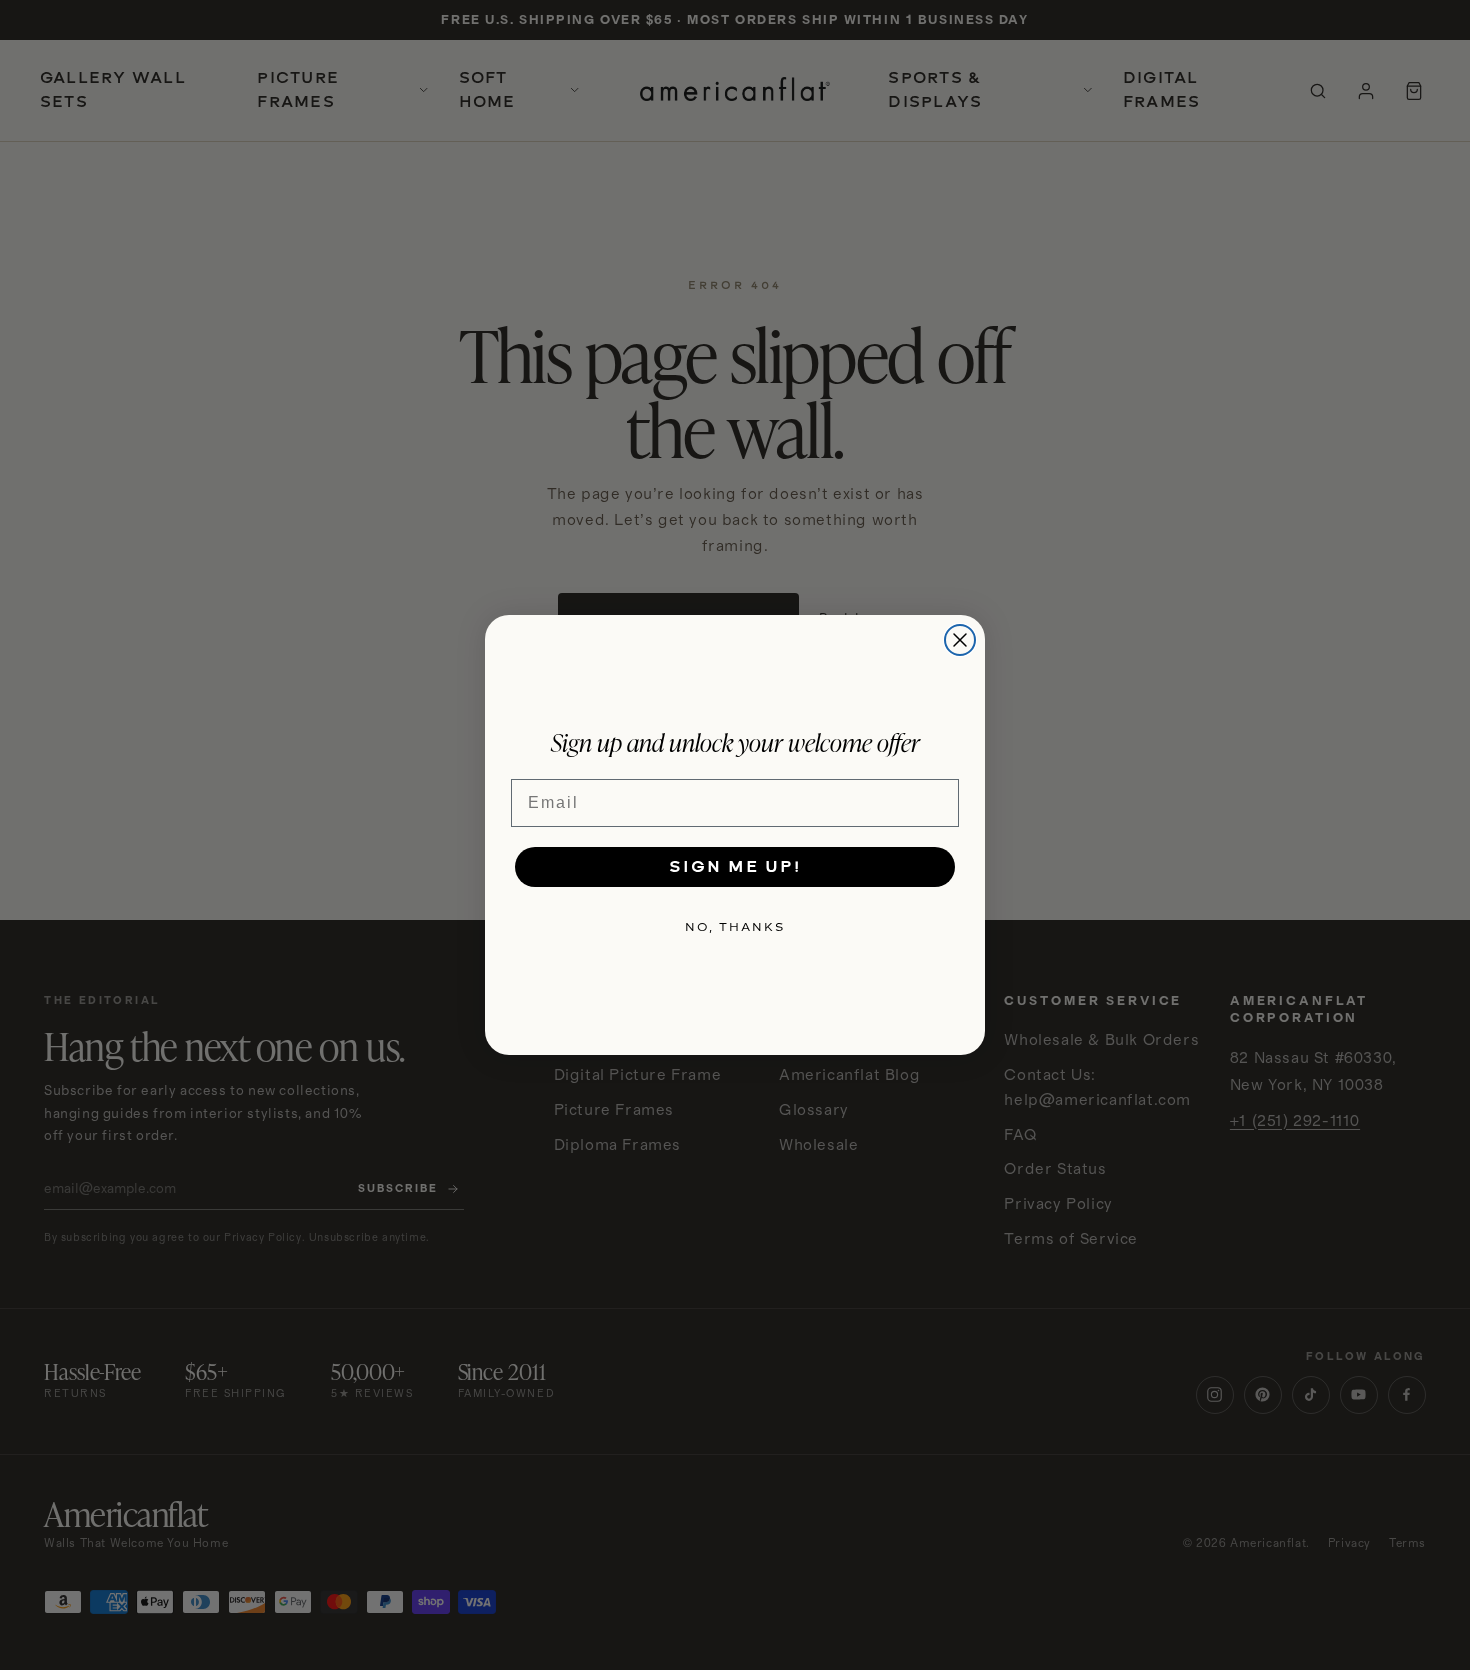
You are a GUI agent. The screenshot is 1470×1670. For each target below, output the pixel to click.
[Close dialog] (960, 640)
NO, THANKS (735, 927)
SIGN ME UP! (735, 866)
